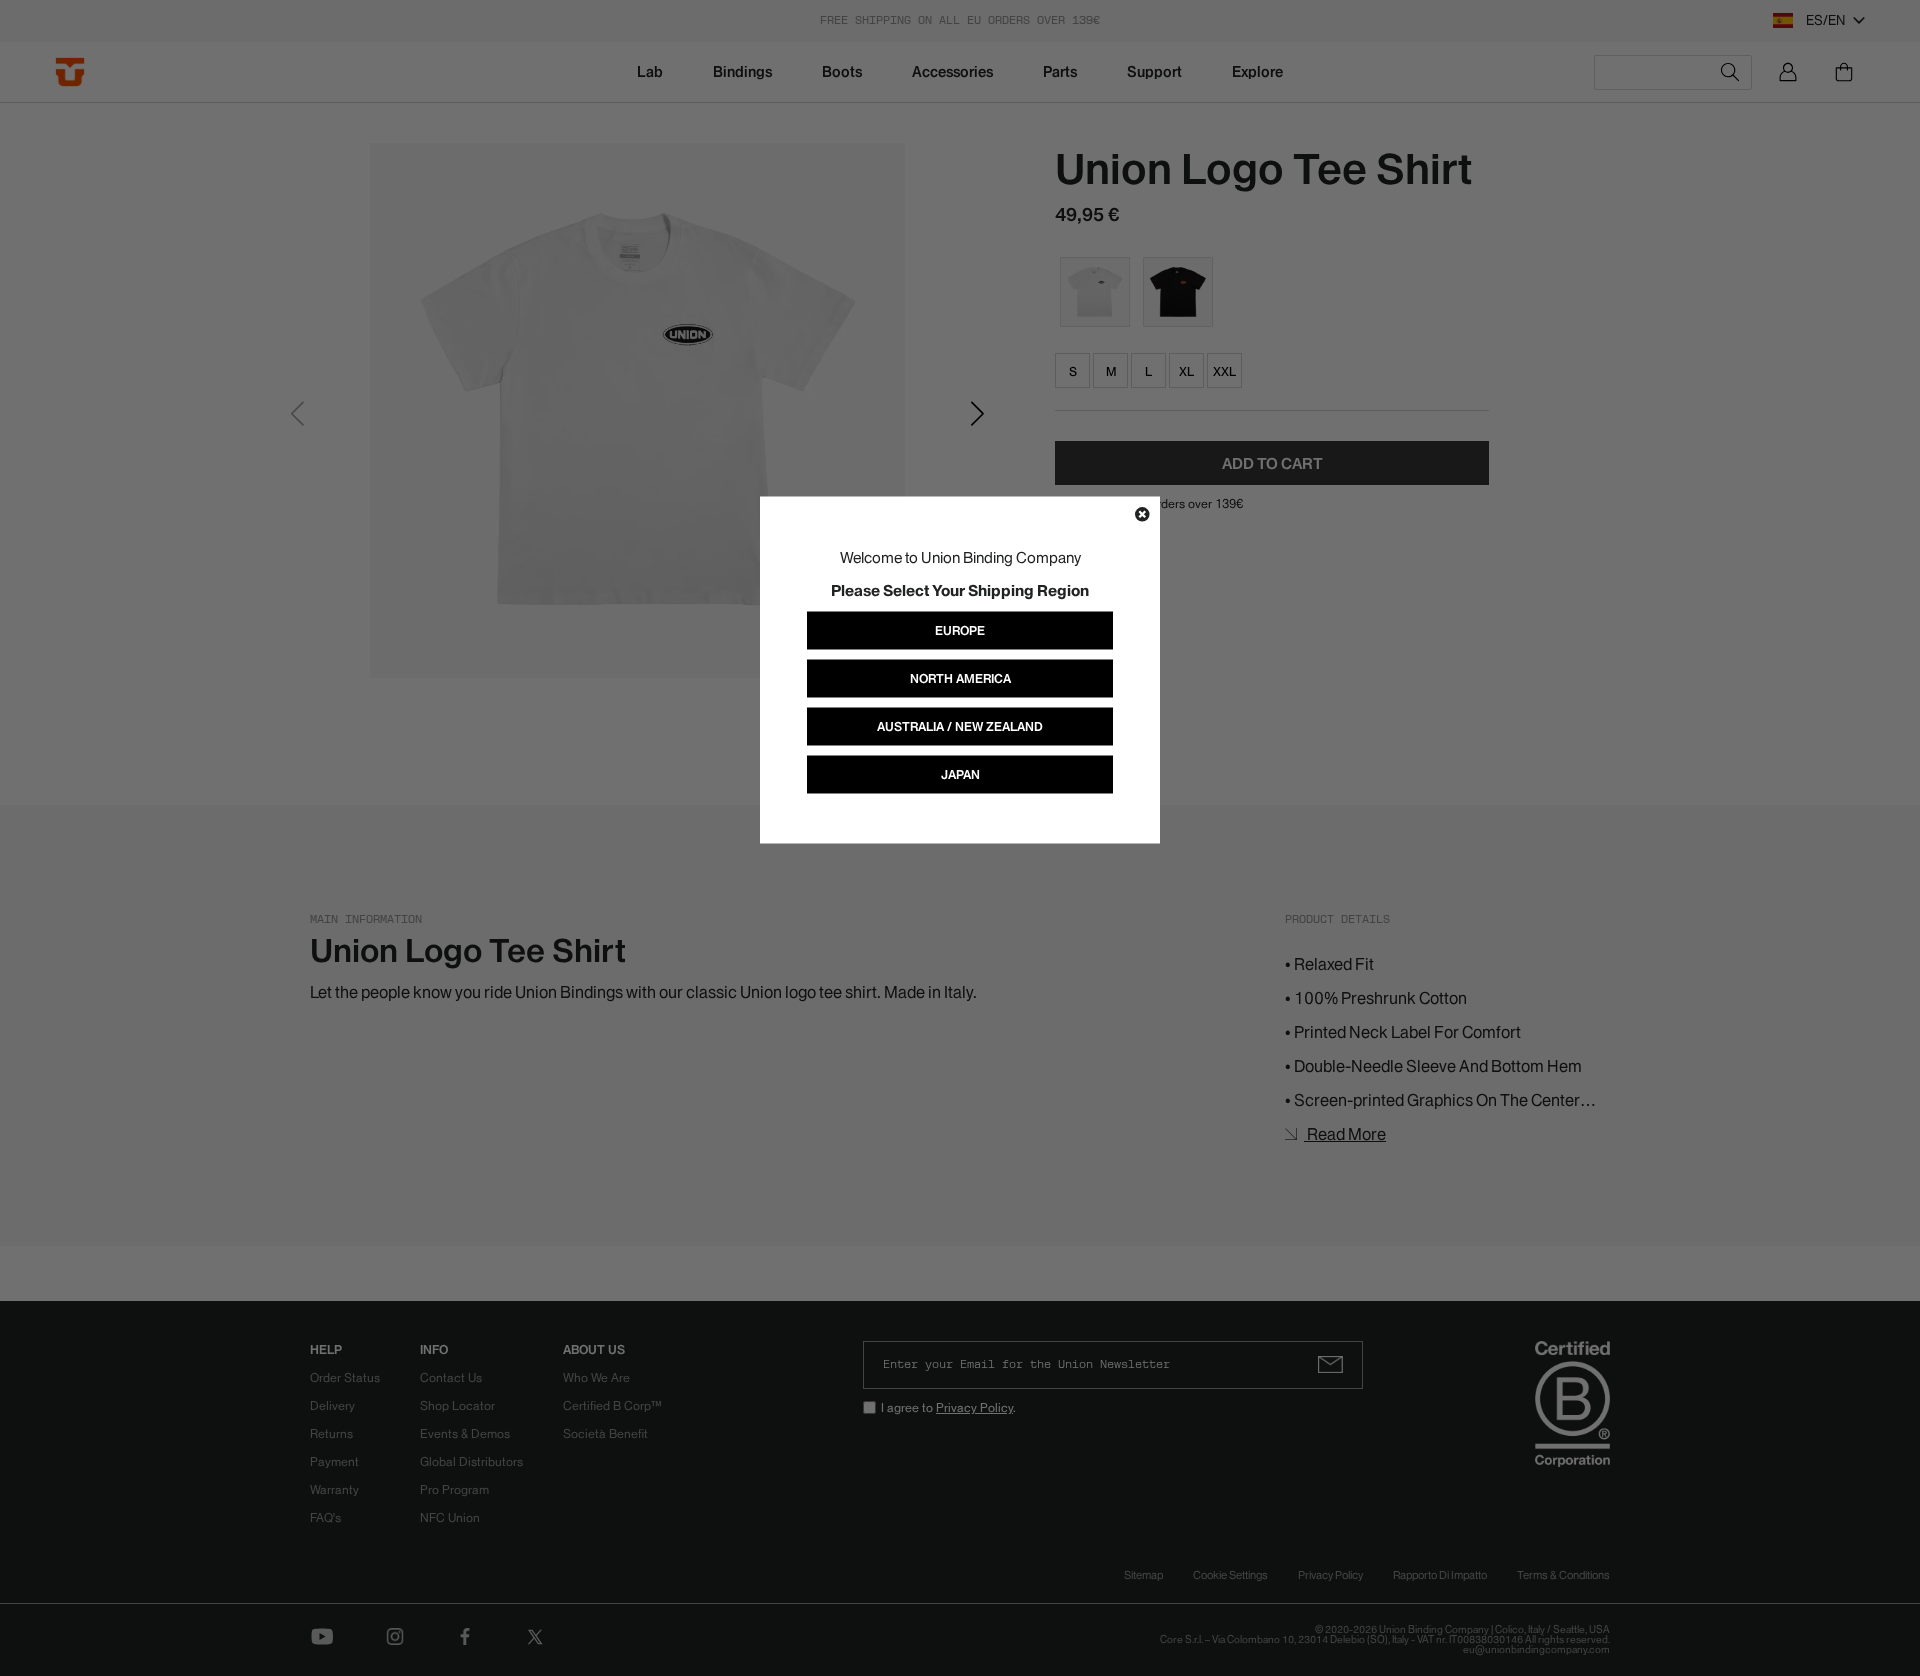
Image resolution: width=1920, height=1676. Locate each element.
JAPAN (960, 774)
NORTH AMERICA (960, 678)
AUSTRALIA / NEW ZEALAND (960, 726)
